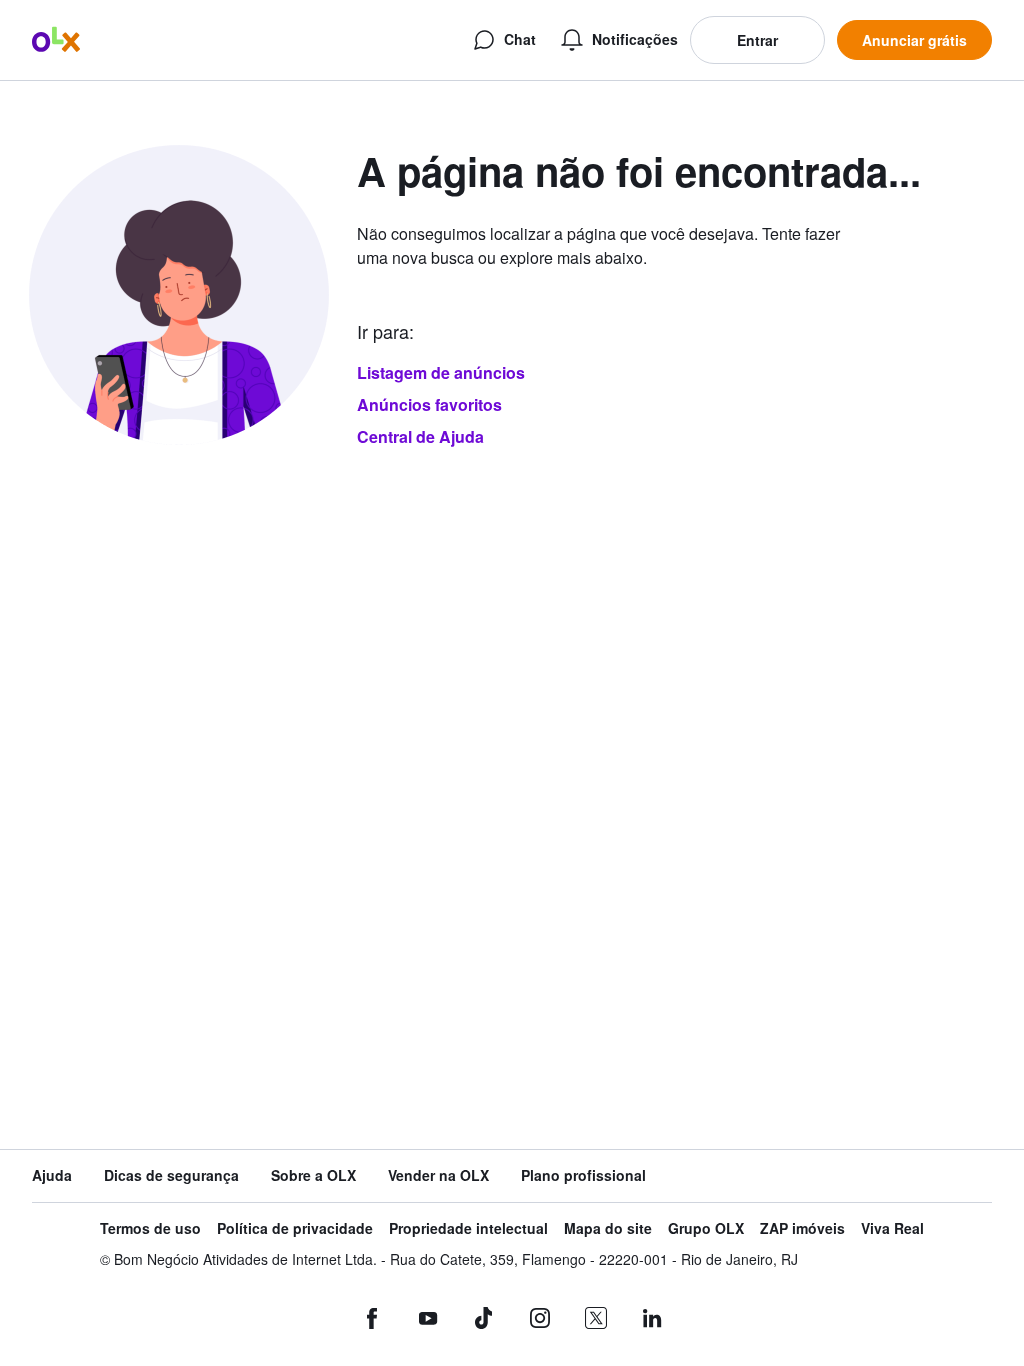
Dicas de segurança (171, 1175)
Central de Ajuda (420, 436)
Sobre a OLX (313, 1175)
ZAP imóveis (802, 1228)
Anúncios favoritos (429, 404)
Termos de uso (150, 1228)
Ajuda (52, 1175)
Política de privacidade (295, 1228)
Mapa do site (608, 1228)
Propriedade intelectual (468, 1228)
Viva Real (892, 1228)
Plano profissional (583, 1175)
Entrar (757, 40)
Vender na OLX (438, 1175)
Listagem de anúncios (441, 372)
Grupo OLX (706, 1228)
